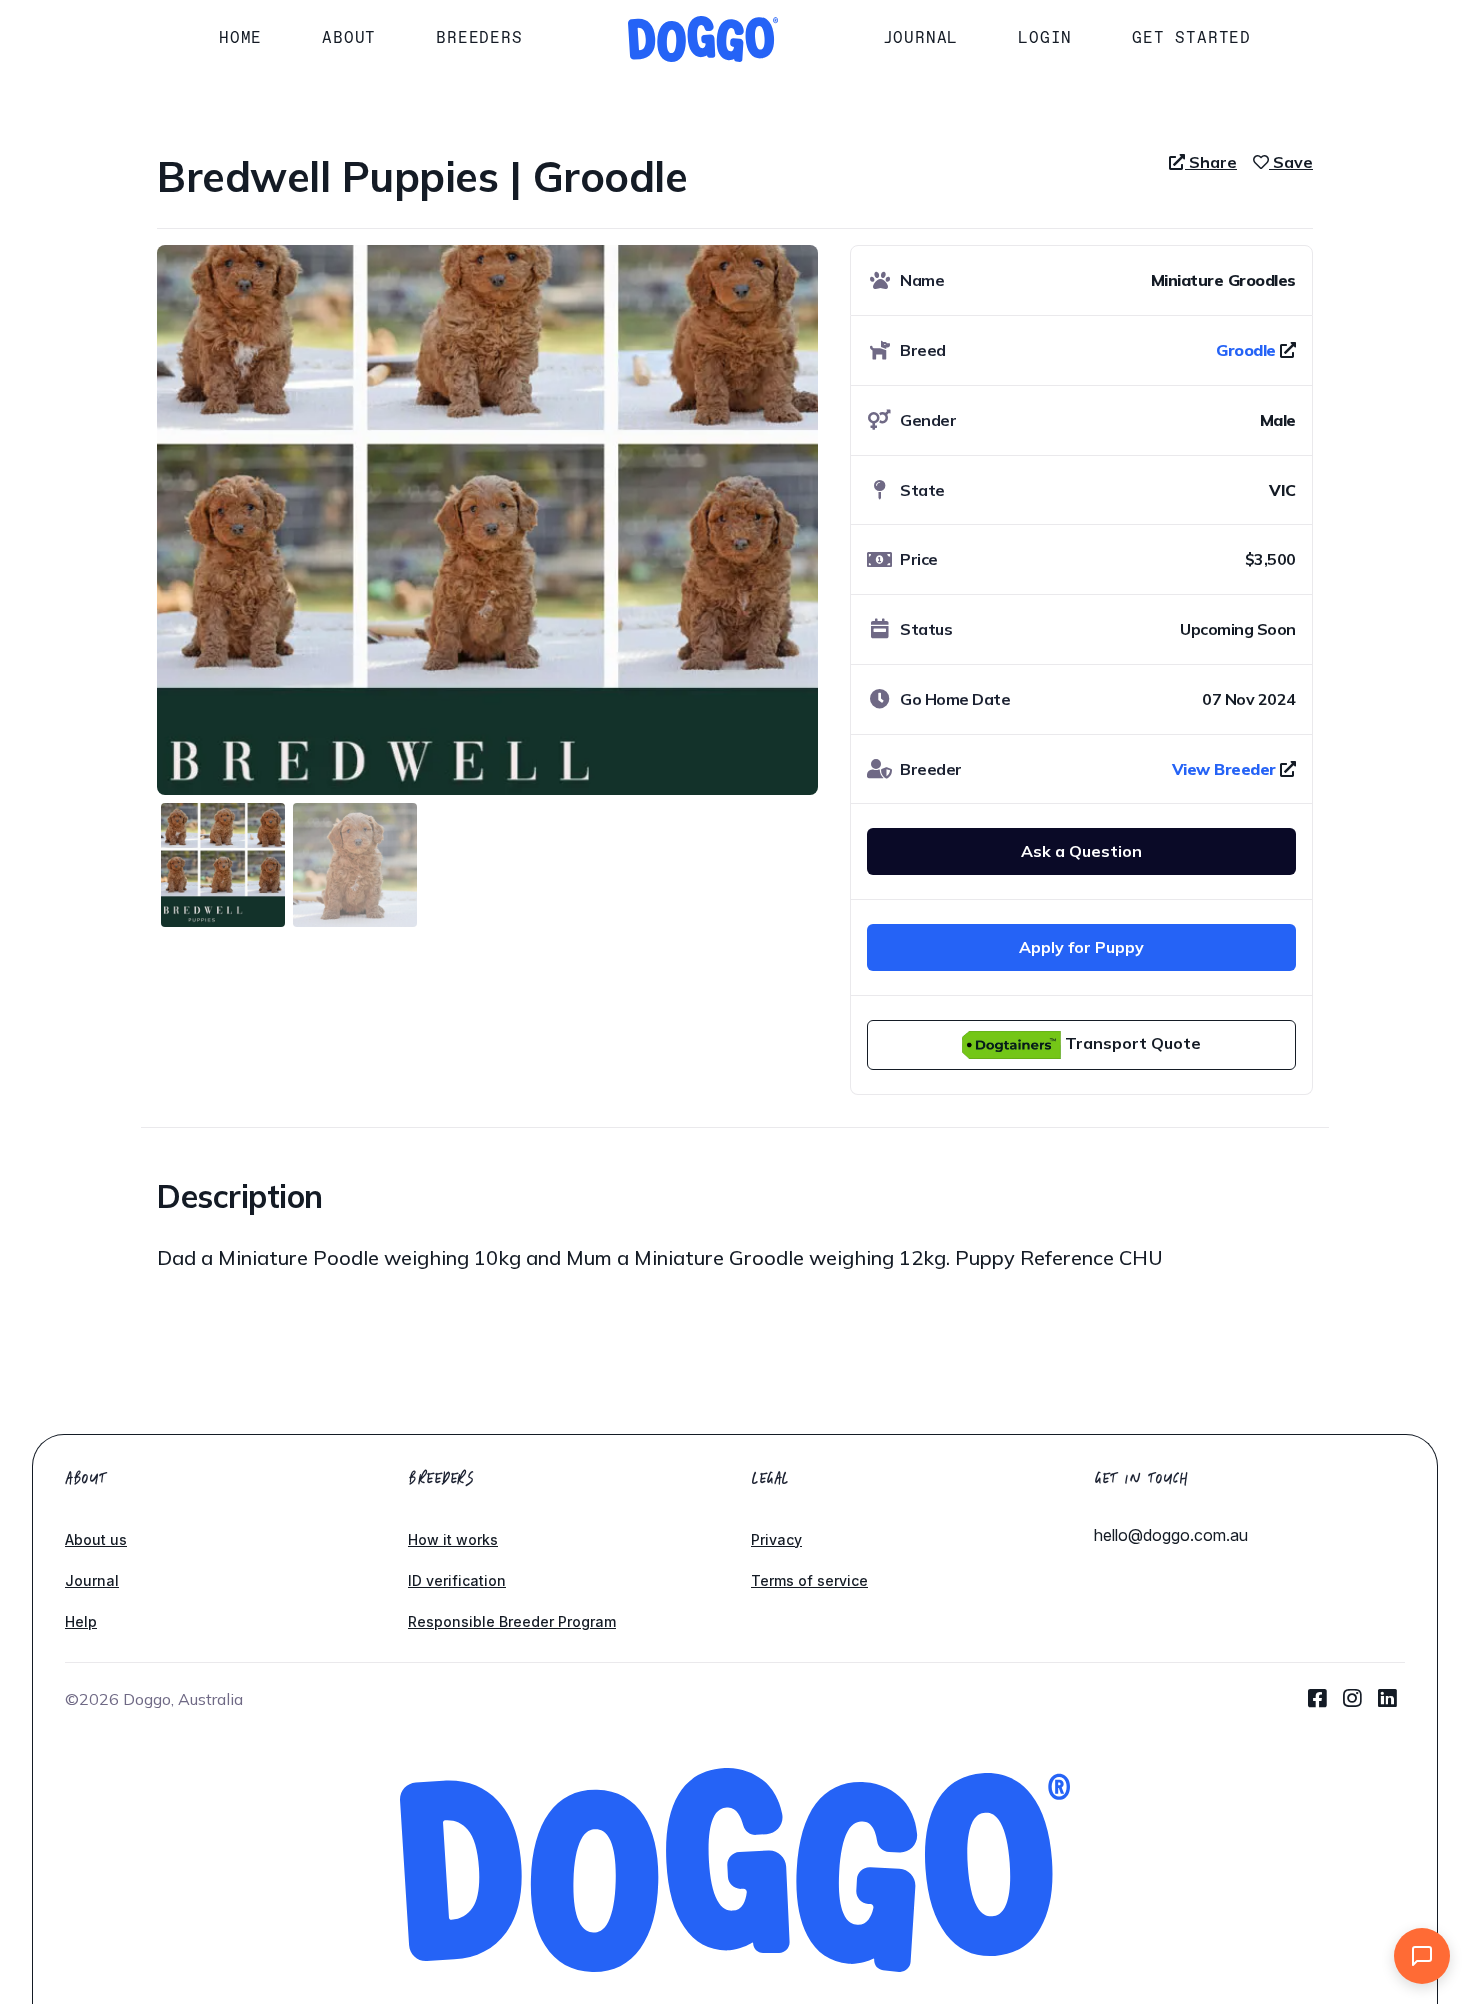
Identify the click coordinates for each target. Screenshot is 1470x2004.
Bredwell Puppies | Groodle (422, 176)
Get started (1191, 37)
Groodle (1246, 350)
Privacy (776, 1539)
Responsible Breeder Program (512, 1621)
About (349, 37)
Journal (921, 37)
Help (81, 1621)
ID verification (457, 1580)
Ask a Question (1081, 851)
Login (1045, 37)
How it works (453, 1539)
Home (240, 37)
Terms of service (809, 1580)
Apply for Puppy (1081, 947)
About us (96, 1539)
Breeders (479, 37)
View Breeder (1224, 769)
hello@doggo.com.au (1171, 1535)
